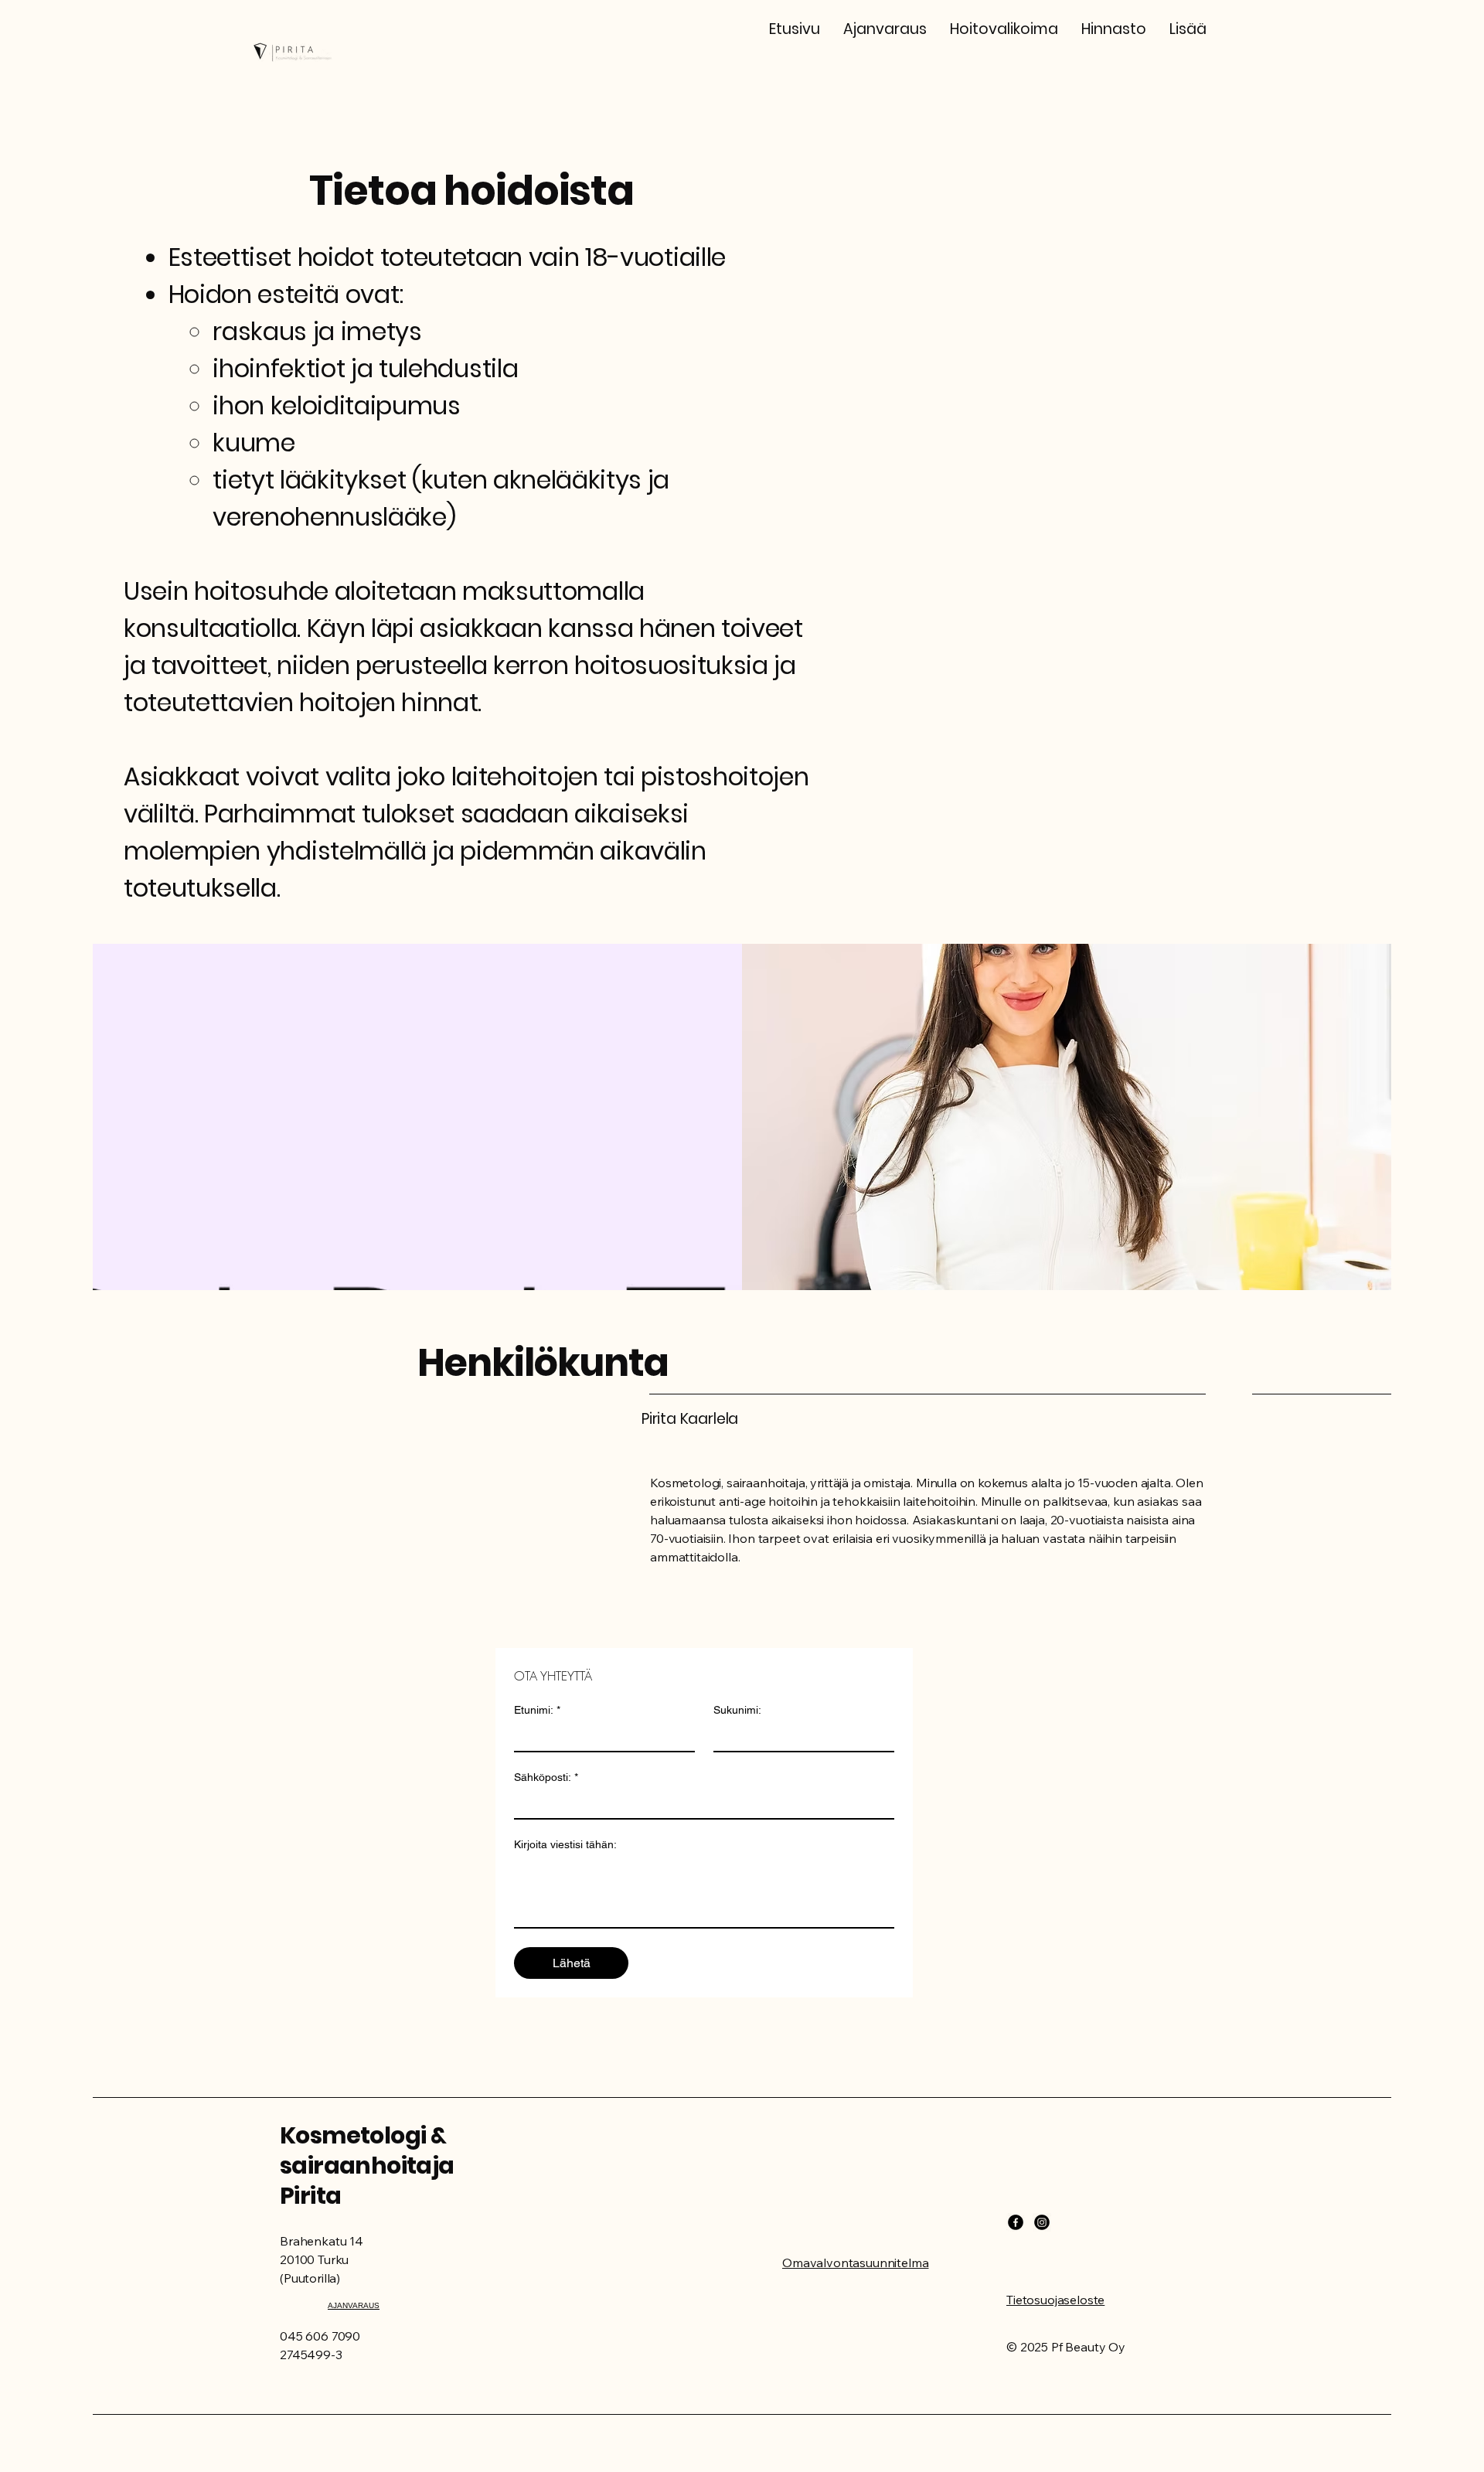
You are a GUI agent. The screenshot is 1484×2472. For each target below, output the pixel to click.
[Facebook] (1016, 2222)
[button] (1004, 29)
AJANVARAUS (354, 2305)
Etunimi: (537, 1710)
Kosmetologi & (363, 2135)
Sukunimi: (737, 1710)
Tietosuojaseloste (1055, 2300)
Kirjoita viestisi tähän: (565, 1844)
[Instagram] (1042, 2222)
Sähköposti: (546, 1777)
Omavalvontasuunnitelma (855, 2263)
